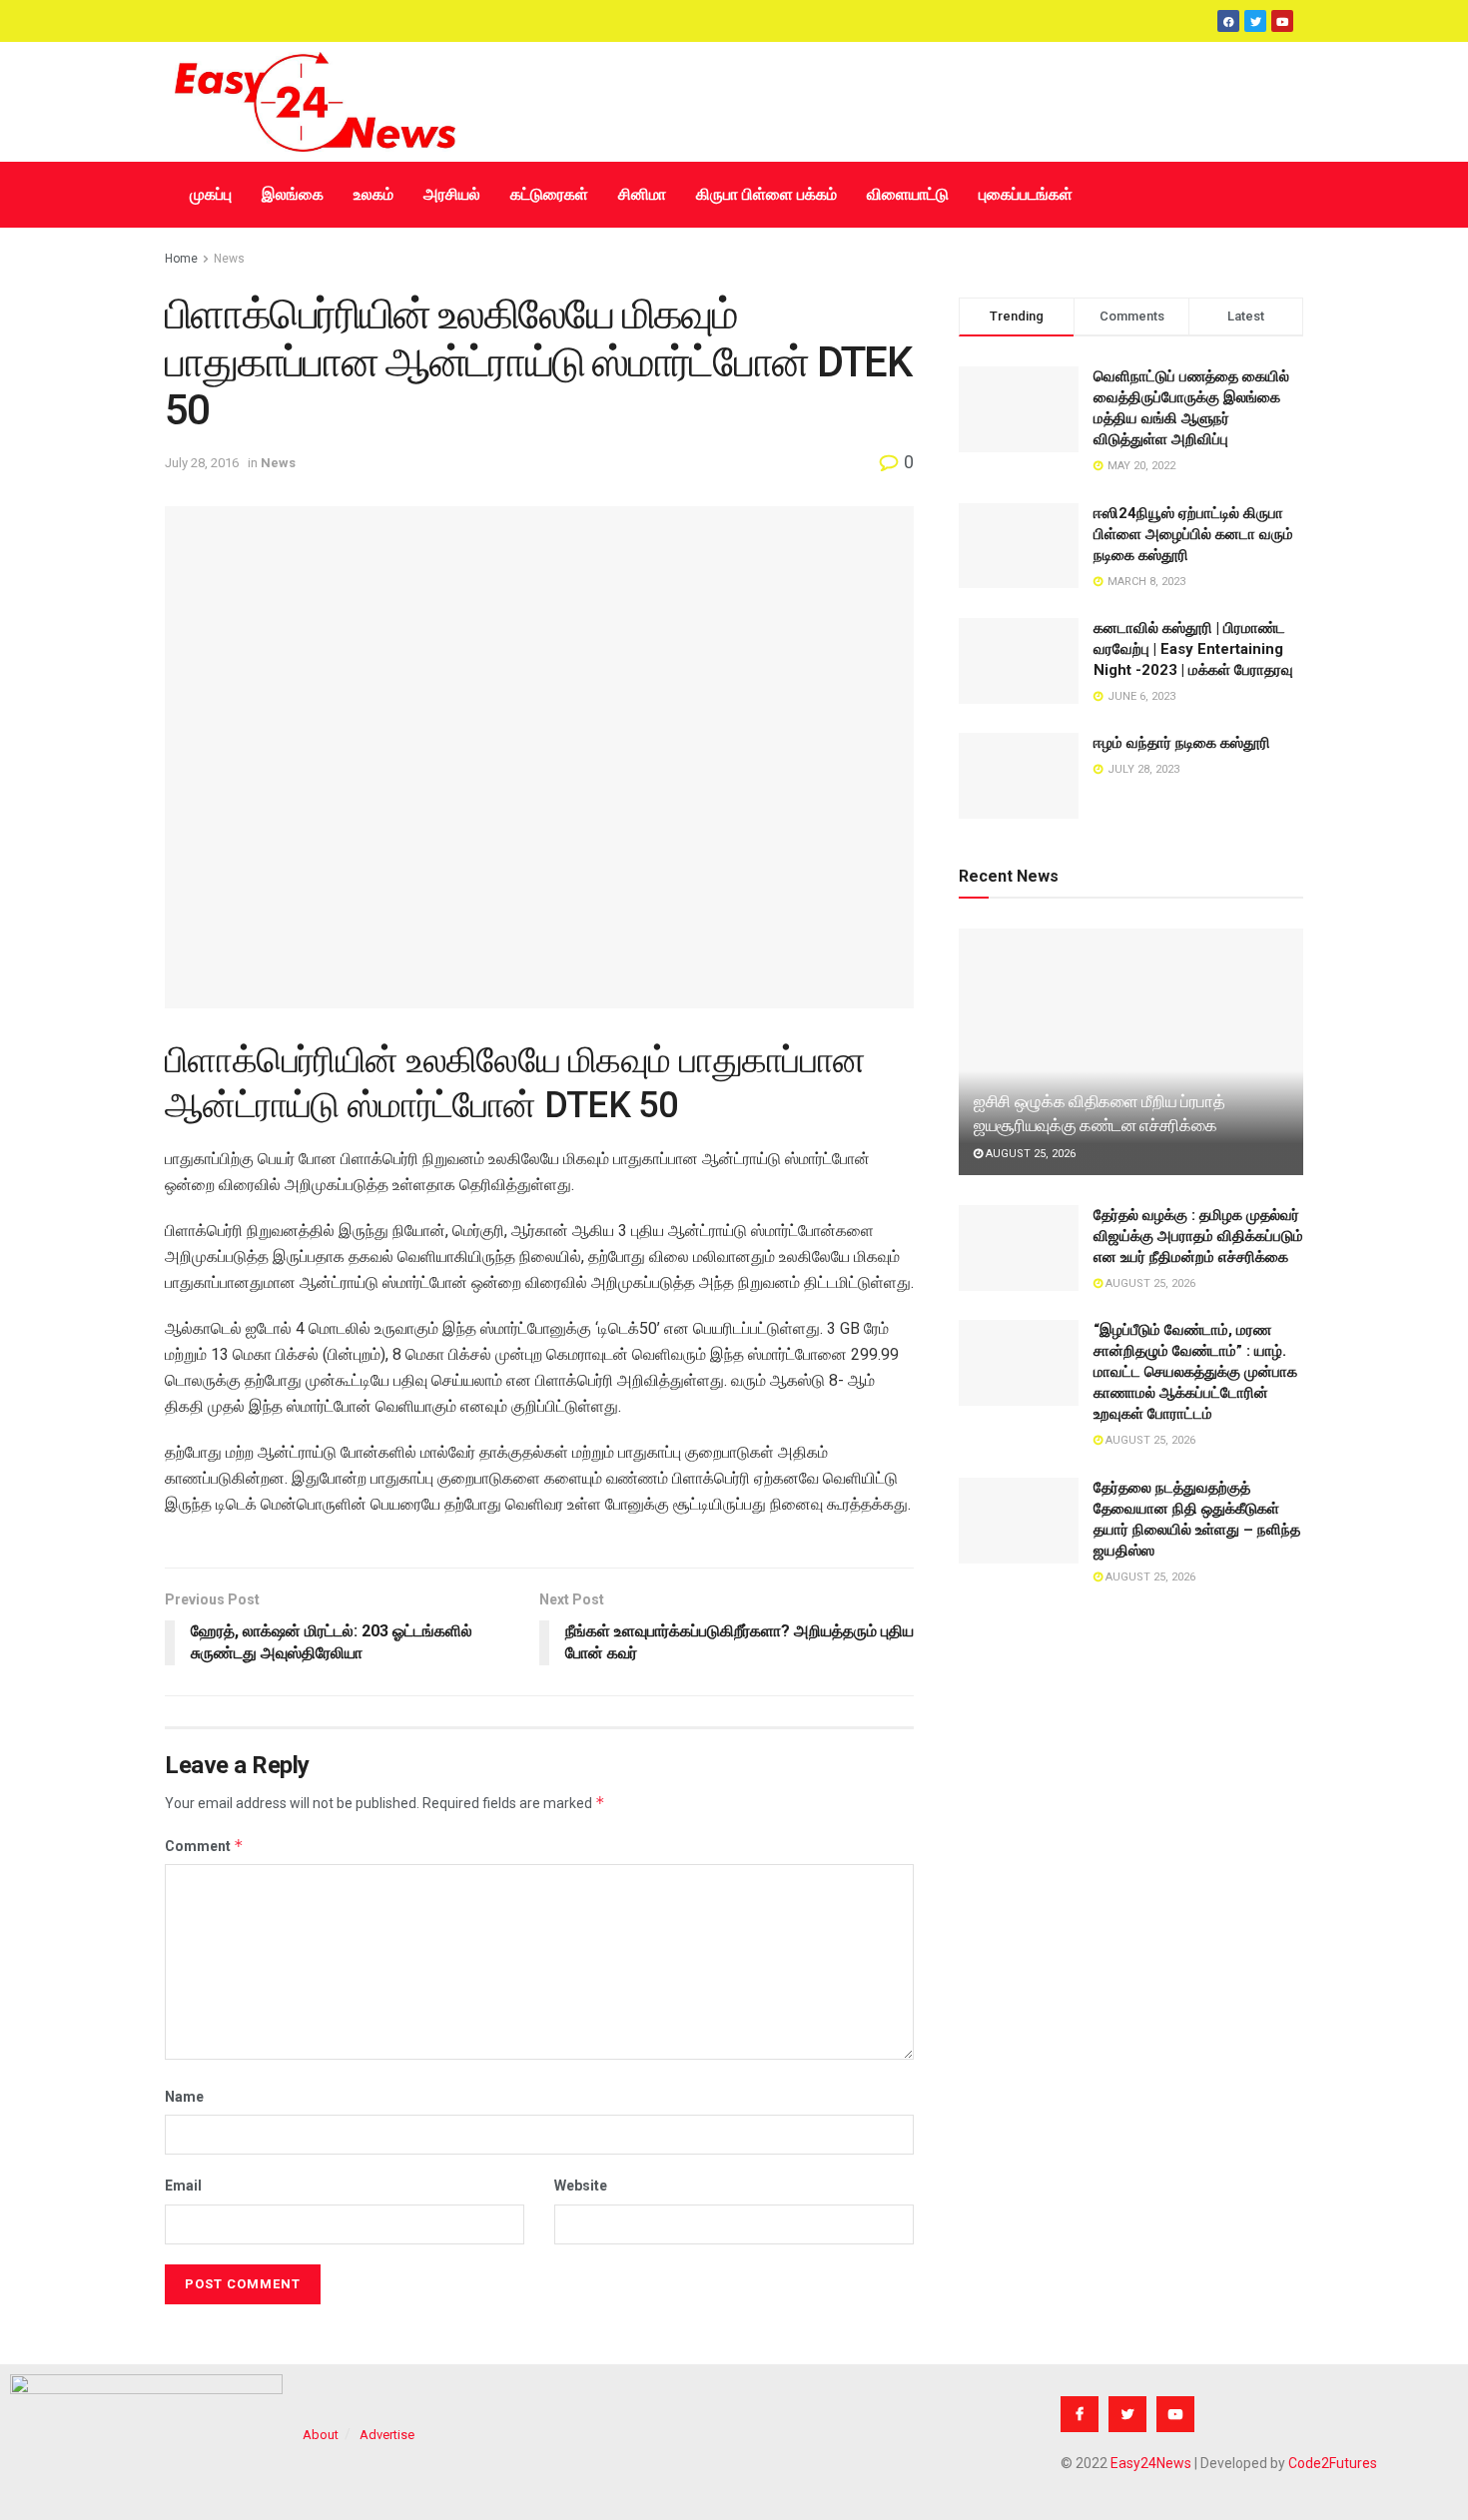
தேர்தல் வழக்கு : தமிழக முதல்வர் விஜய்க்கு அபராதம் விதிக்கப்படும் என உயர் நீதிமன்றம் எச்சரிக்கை (1198, 1236)
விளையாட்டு (908, 194)
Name (184, 2097)
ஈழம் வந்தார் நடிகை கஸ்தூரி (1182, 743)
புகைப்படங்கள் (1026, 194)
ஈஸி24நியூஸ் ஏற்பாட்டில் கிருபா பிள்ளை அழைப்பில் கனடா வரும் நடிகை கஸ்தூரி (1193, 534)
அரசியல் (452, 194)
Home (181, 259)
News (229, 259)
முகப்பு (211, 194)
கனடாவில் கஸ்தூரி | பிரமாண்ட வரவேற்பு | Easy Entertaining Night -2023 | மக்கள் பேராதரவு (1193, 649)
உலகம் (373, 194)
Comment (204, 1846)
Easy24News (1151, 2463)
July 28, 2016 (202, 463)
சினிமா (642, 194)
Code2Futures (1333, 2463)
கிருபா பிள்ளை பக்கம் (766, 194)
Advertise (387, 2435)
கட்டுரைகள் (549, 194)
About (321, 2435)
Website (581, 2186)
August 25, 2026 (1029, 1154)
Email (183, 2186)
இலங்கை (293, 194)
